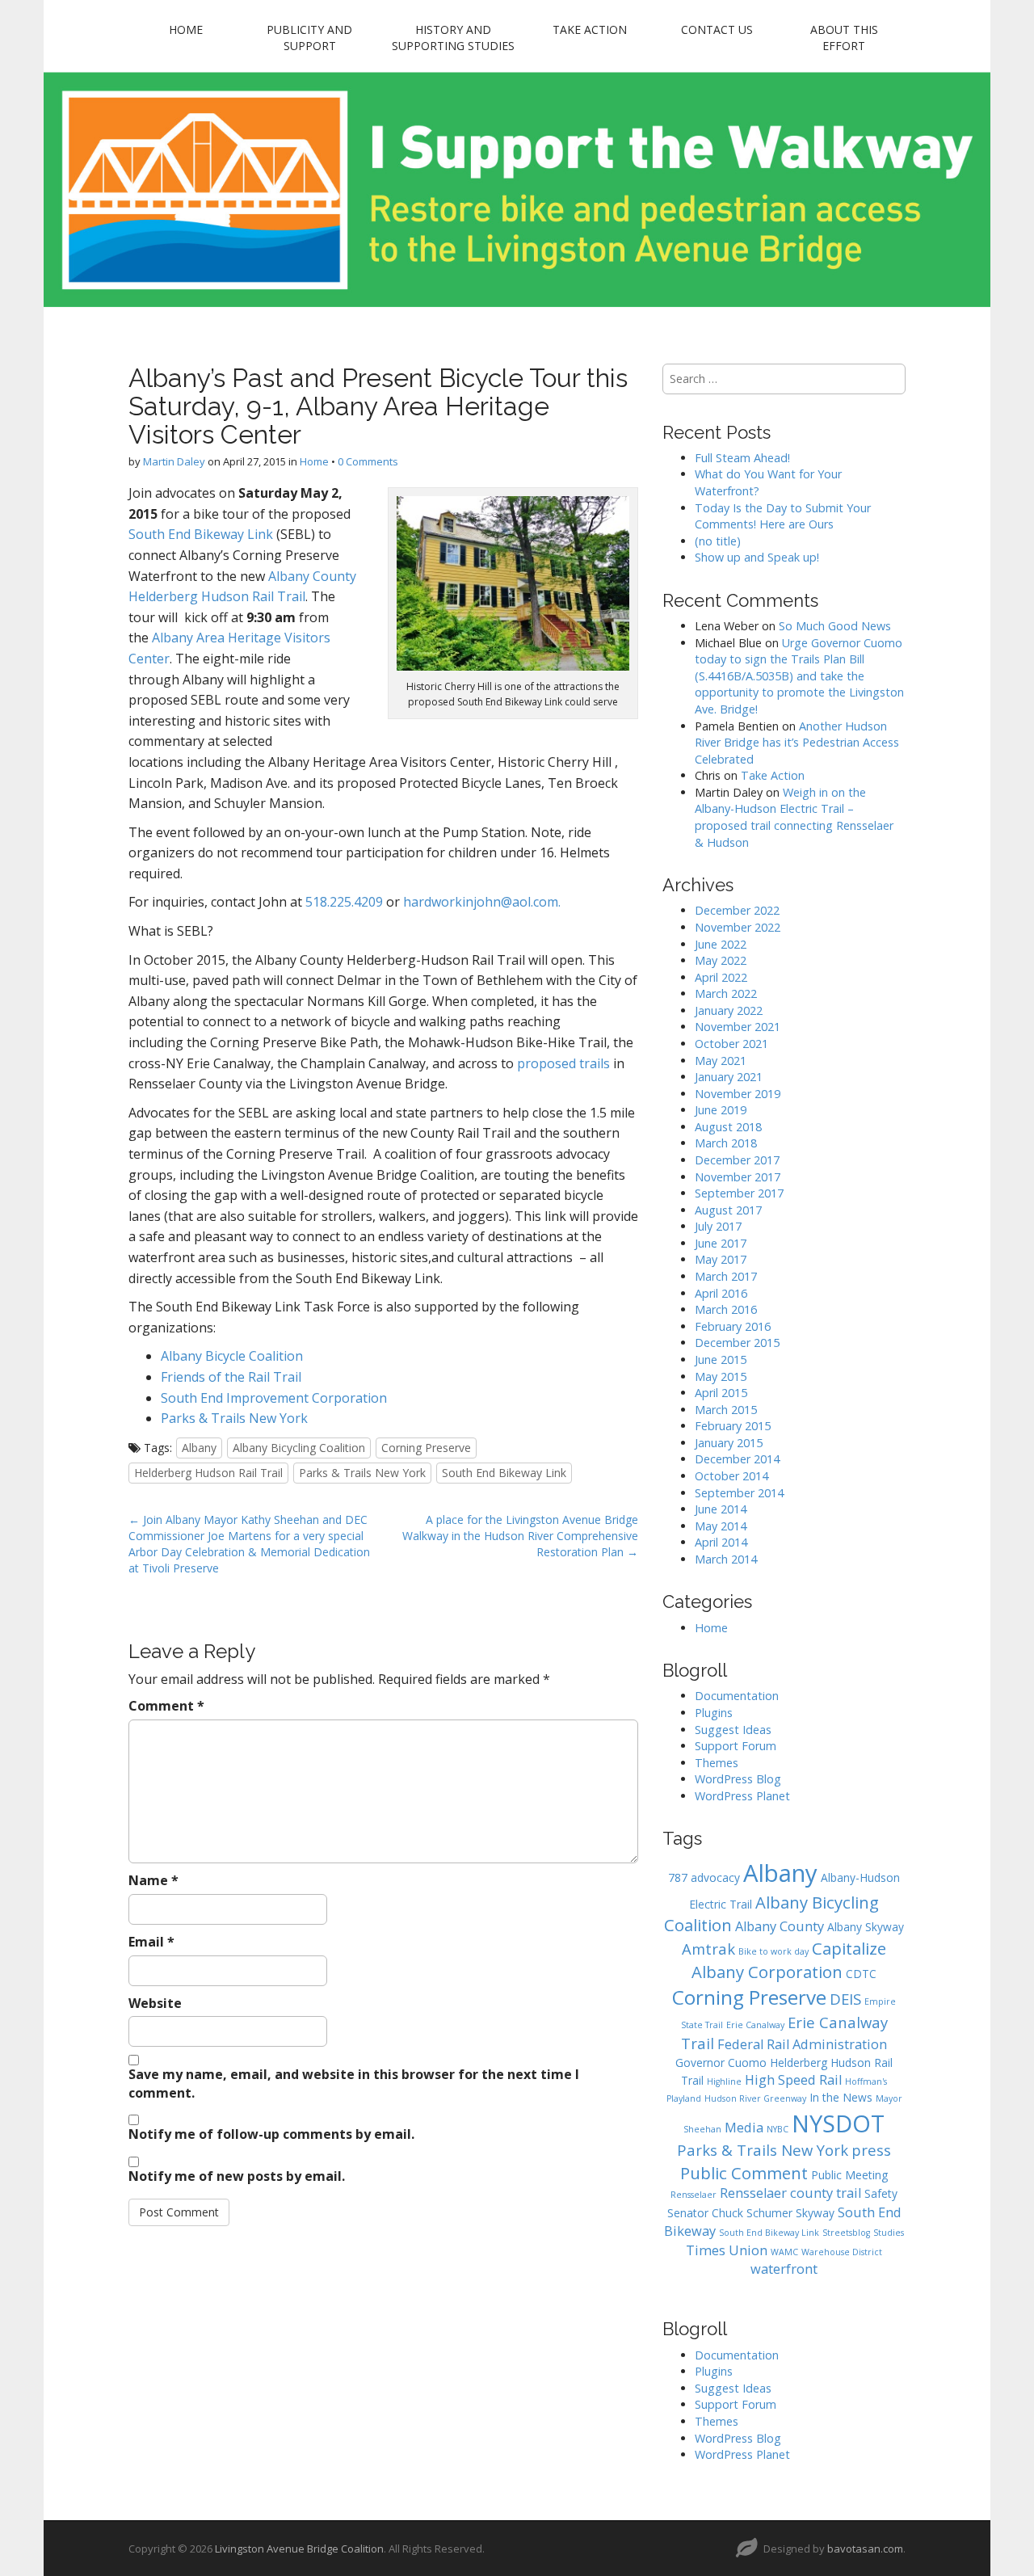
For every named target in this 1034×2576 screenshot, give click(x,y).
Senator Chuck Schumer (730, 2213)
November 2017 (738, 1177)
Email (151, 1942)
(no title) (718, 541)
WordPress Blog (738, 1779)
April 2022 (721, 977)
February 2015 (733, 1426)
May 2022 (721, 960)
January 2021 (729, 1077)
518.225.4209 (344, 902)
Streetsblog (846, 2233)
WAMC (784, 2252)
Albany (199, 1448)
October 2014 (731, 1476)
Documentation (737, 1696)
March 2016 (726, 1309)
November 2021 (738, 1027)
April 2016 (721, 1293)
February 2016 (733, 1326)
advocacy (715, 1877)
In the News (841, 2097)
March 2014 (726, 1559)
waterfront (784, 2269)
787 (678, 1877)
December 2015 (737, 1343)
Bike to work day (773, 1951)
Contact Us (717, 29)
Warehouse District (842, 2252)
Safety (881, 2193)
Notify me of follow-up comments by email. (271, 2134)
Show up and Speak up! (757, 557)
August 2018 (728, 1127)
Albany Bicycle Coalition (232, 1356)
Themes (717, 1763)
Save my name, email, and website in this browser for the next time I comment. (354, 2084)
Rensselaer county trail (790, 2193)
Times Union (727, 2250)
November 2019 (738, 1094)
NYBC (778, 2129)
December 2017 (737, 1160)
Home (186, 29)
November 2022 (738, 927)
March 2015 (726, 1410)
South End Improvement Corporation (274, 1398)
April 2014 (721, 1542)
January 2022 (729, 1010)
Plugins (714, 1713)
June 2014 (721, 1509)
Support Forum (736, 1746)
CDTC (861, 1974)
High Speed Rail (793, 2080)
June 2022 (721, 944)
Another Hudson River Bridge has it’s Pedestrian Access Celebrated (797, 743)
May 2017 (721, 1259)
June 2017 (721, 1243)
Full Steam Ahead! (742, 458)
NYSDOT (838, 2123)
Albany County (780, 1926)
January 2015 (729, 1443)
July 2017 (718, 1226)
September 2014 (739, 1493)
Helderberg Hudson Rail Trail (208, 1473)
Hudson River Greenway (755, 2098)
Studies (889, 2233)
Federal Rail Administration (802, 2044)
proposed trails (563, 1063)
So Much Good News (835, 626)
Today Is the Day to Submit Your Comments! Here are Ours (783, 516)
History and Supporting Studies (453, 38)
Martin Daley (174, 461)
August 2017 (728, 1210)
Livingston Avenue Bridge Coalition (299, 2549)
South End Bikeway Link (201, 534)
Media (744, 2128)
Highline (724, 2081)
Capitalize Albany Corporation (789, 1960)
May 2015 (721, 1376)
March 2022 (726, 993)
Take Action (590, 29)
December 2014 (737, 1459)
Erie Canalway (755, 2025)
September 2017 (739, 1193)
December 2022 (737, 910)
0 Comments (368, 461)
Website (155, 2003)
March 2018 (726, 1143)
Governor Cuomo (721, 2062)
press (871, 2150)
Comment (166, 1706)
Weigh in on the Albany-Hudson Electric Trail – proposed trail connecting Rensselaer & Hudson (794, 817)
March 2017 (726, 1276)
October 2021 (731, 1044)
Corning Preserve (426, 1448)
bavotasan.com (865, 2549)
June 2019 (721, 1110)
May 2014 (721, 1526)
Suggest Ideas (733, 1730)
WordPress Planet (742, 1796)
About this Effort (844, 38)
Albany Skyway (866, 1927)
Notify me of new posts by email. (237, 2176)
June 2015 (721, 1360)
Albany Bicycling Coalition (299, 1448)
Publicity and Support (309, 38)
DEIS (845, 1999)
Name (153, 1880)
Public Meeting (849, 2175)
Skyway (815, 2213)
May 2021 (721, 1061)
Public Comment (744, 2173)
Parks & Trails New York (234, 1418)
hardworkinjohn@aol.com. (482, 902)
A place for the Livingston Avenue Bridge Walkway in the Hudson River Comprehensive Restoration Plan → (520, 1536)
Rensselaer (694, 2195)
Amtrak (708, 1949)
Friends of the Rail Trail (231, 1377)
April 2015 (721, 1393)
